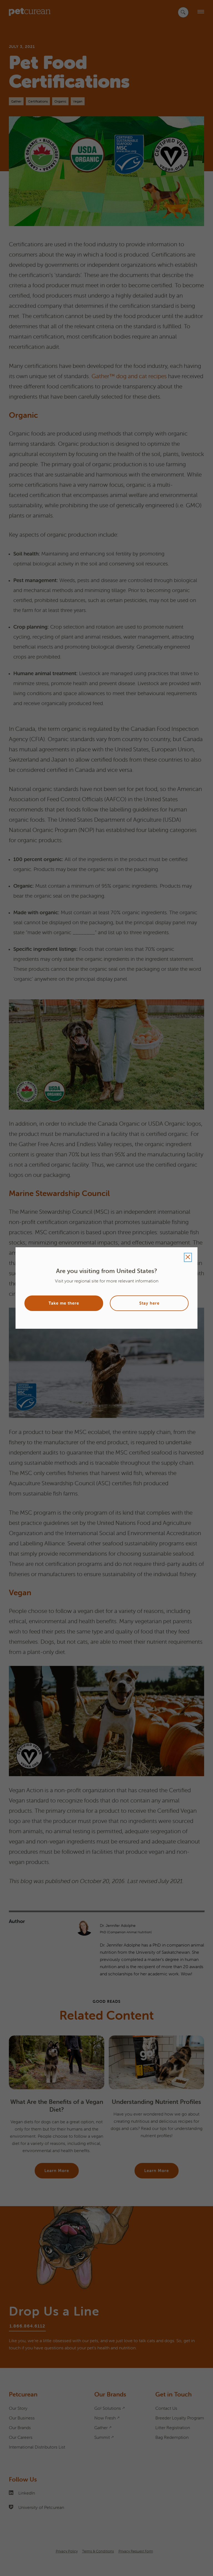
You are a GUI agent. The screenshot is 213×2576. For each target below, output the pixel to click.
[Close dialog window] (188, 1257)
